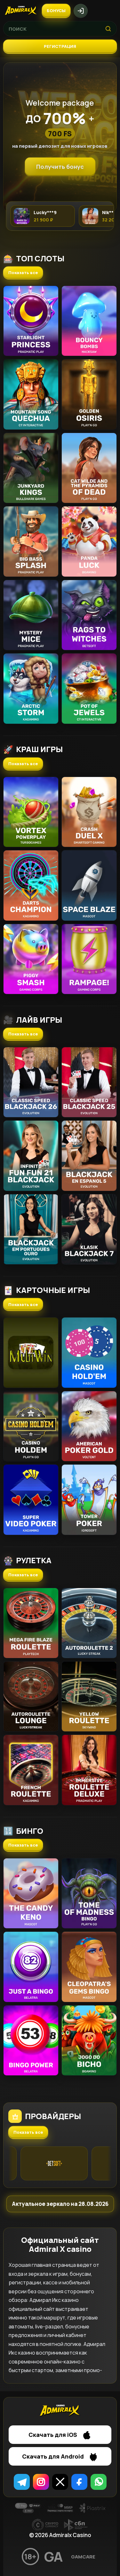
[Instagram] (41, 2482)
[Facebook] (79, 2482)
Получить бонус (60, 167)
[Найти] (108, 29)
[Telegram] (22, 2482)
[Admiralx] (21, 11)
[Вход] (81, 11)
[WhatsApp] (99, 2482)
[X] (60, 2482)
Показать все (23, 273)
